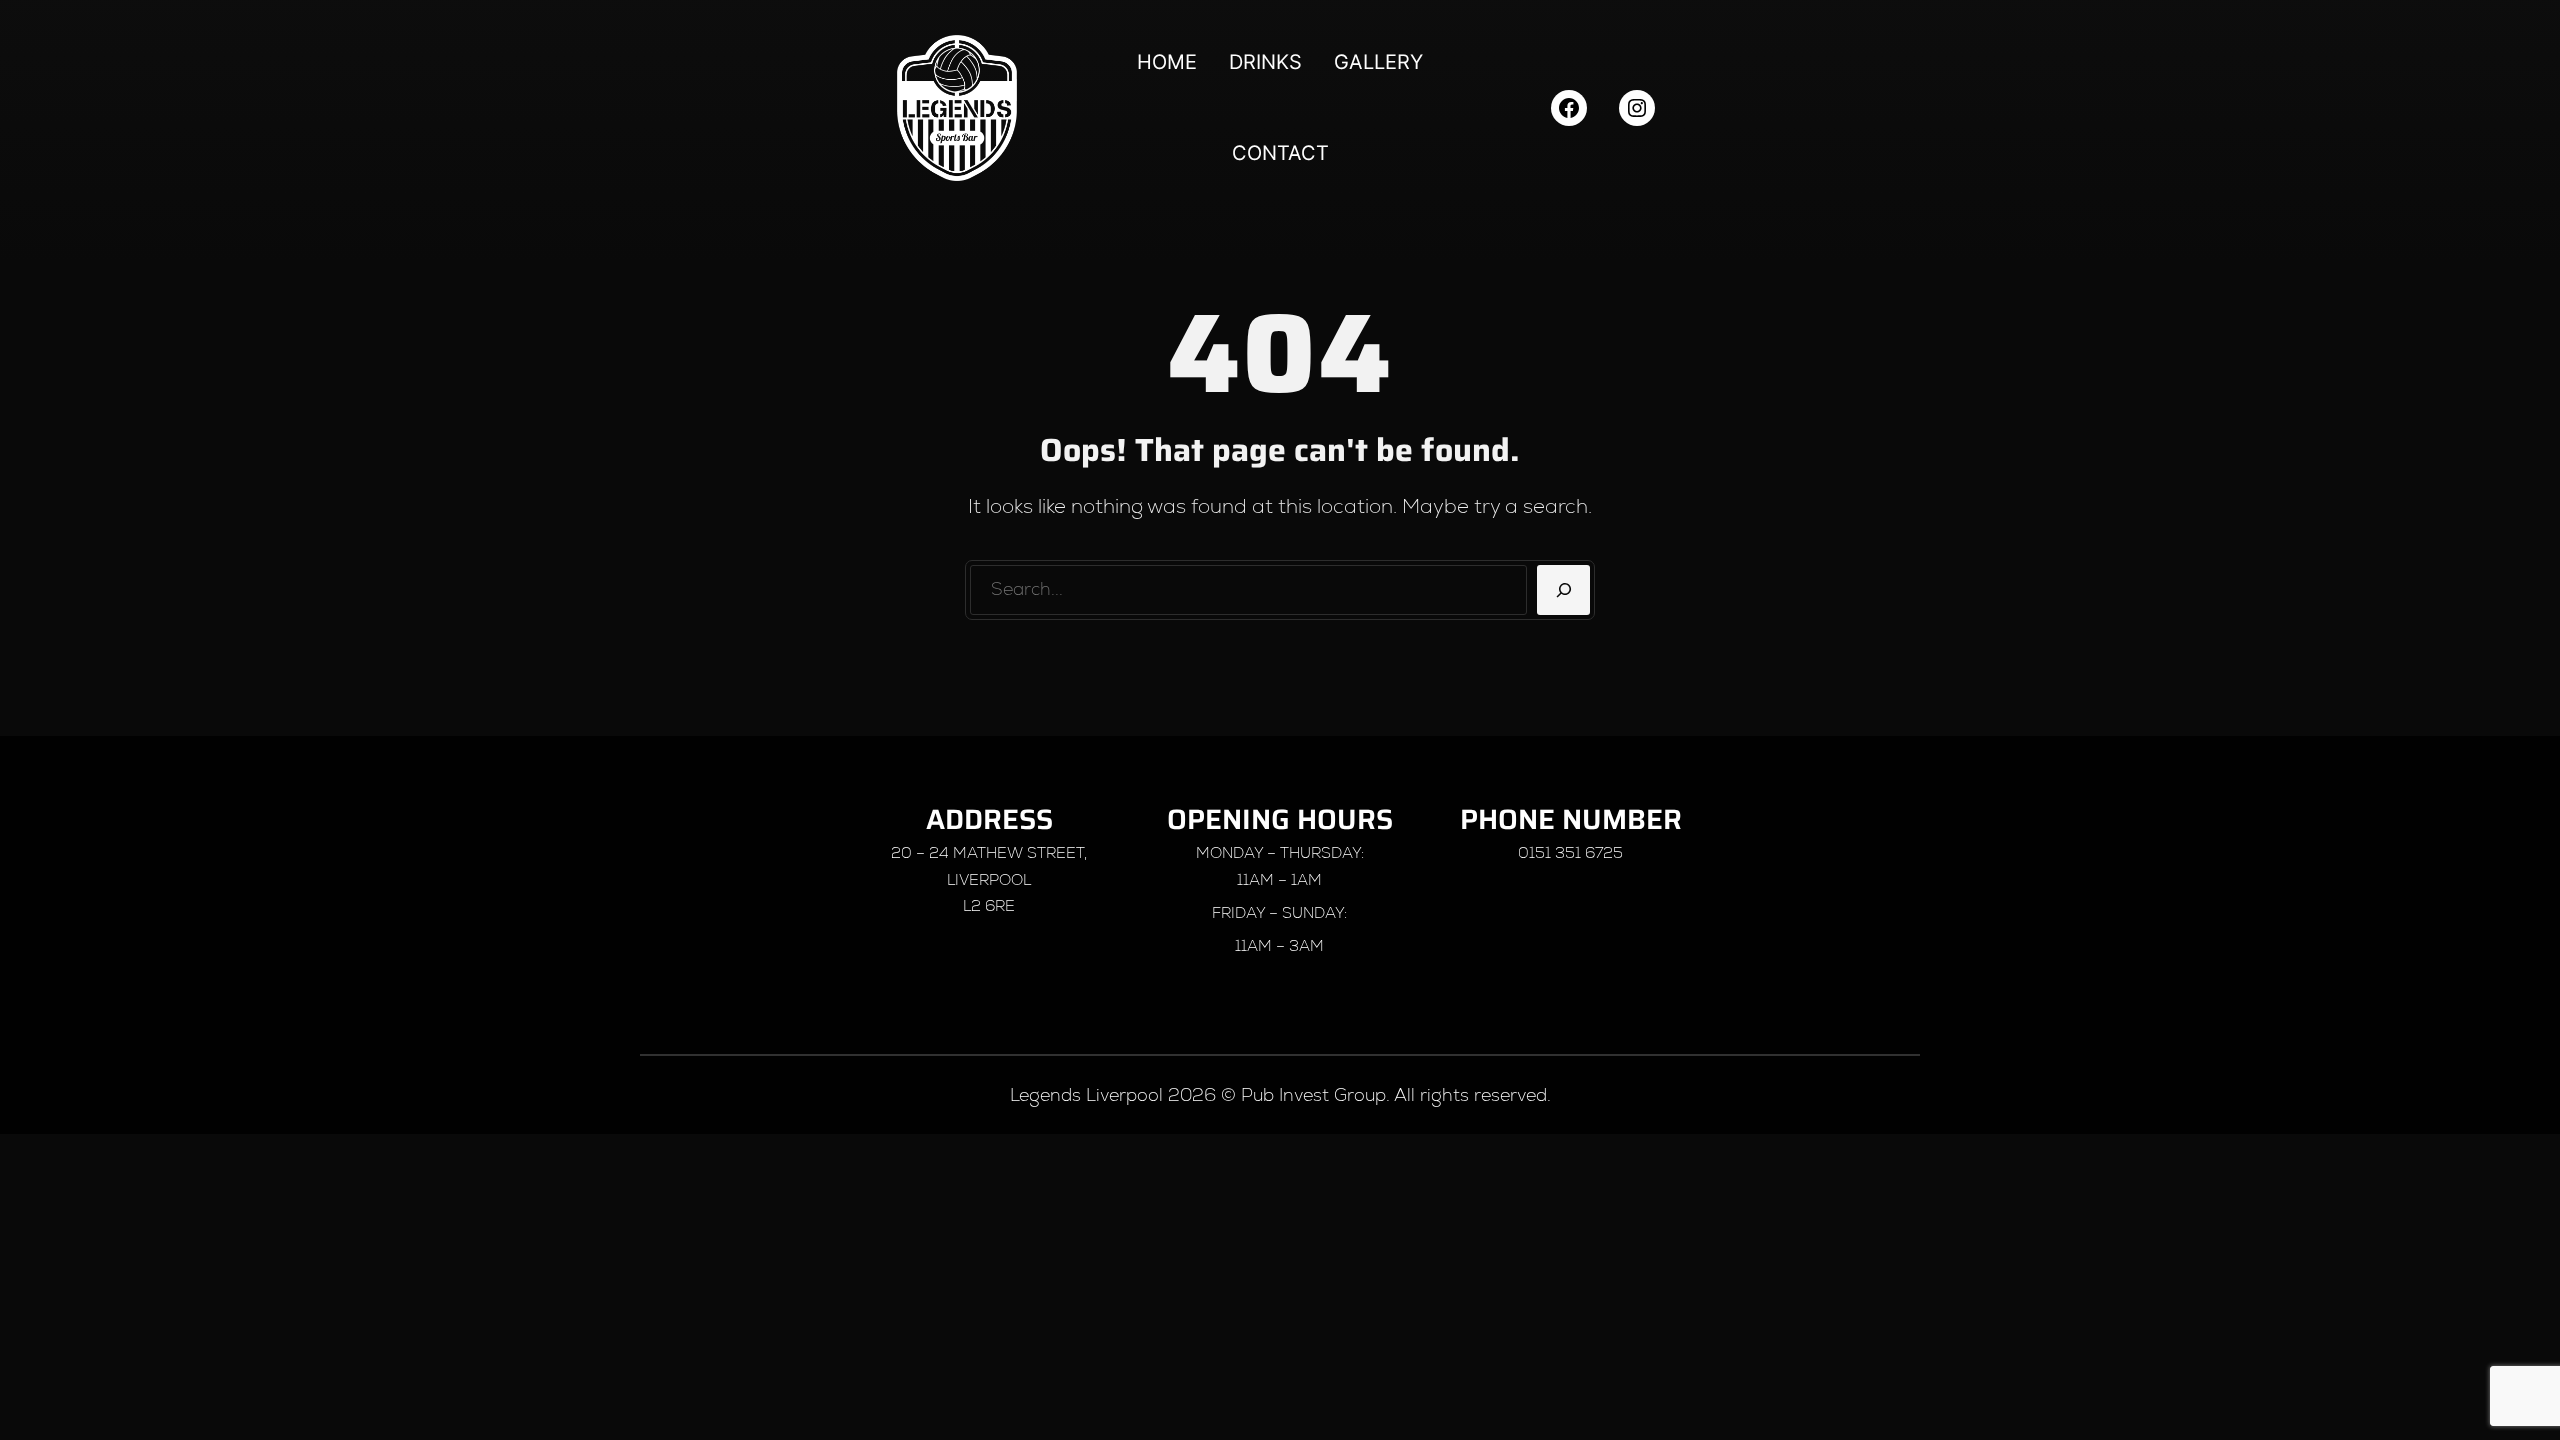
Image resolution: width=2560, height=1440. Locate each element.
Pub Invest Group (1313, 1094)
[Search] (1563, 590)
